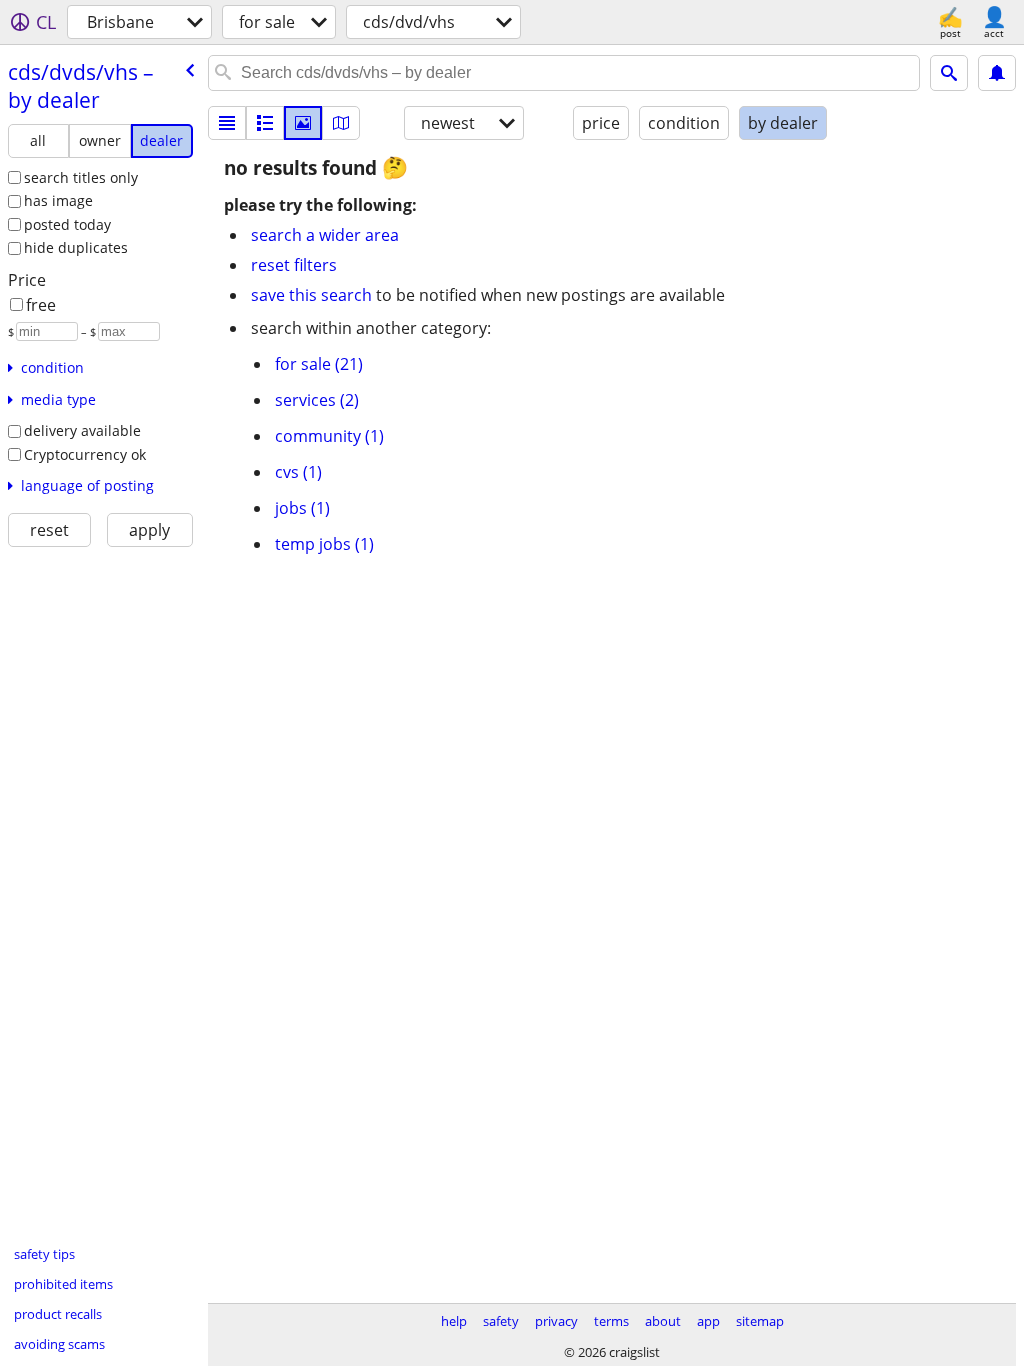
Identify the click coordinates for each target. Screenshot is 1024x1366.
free (41, 305)
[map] (341, 123)
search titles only (81, 177)
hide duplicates (76, 247)
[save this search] (997, 73)
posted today (67, 224)
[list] (227, 123)
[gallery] (303, 123)
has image (58, 200)
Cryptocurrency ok (85, 454)
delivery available (82, 430)
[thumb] (265, 123)
